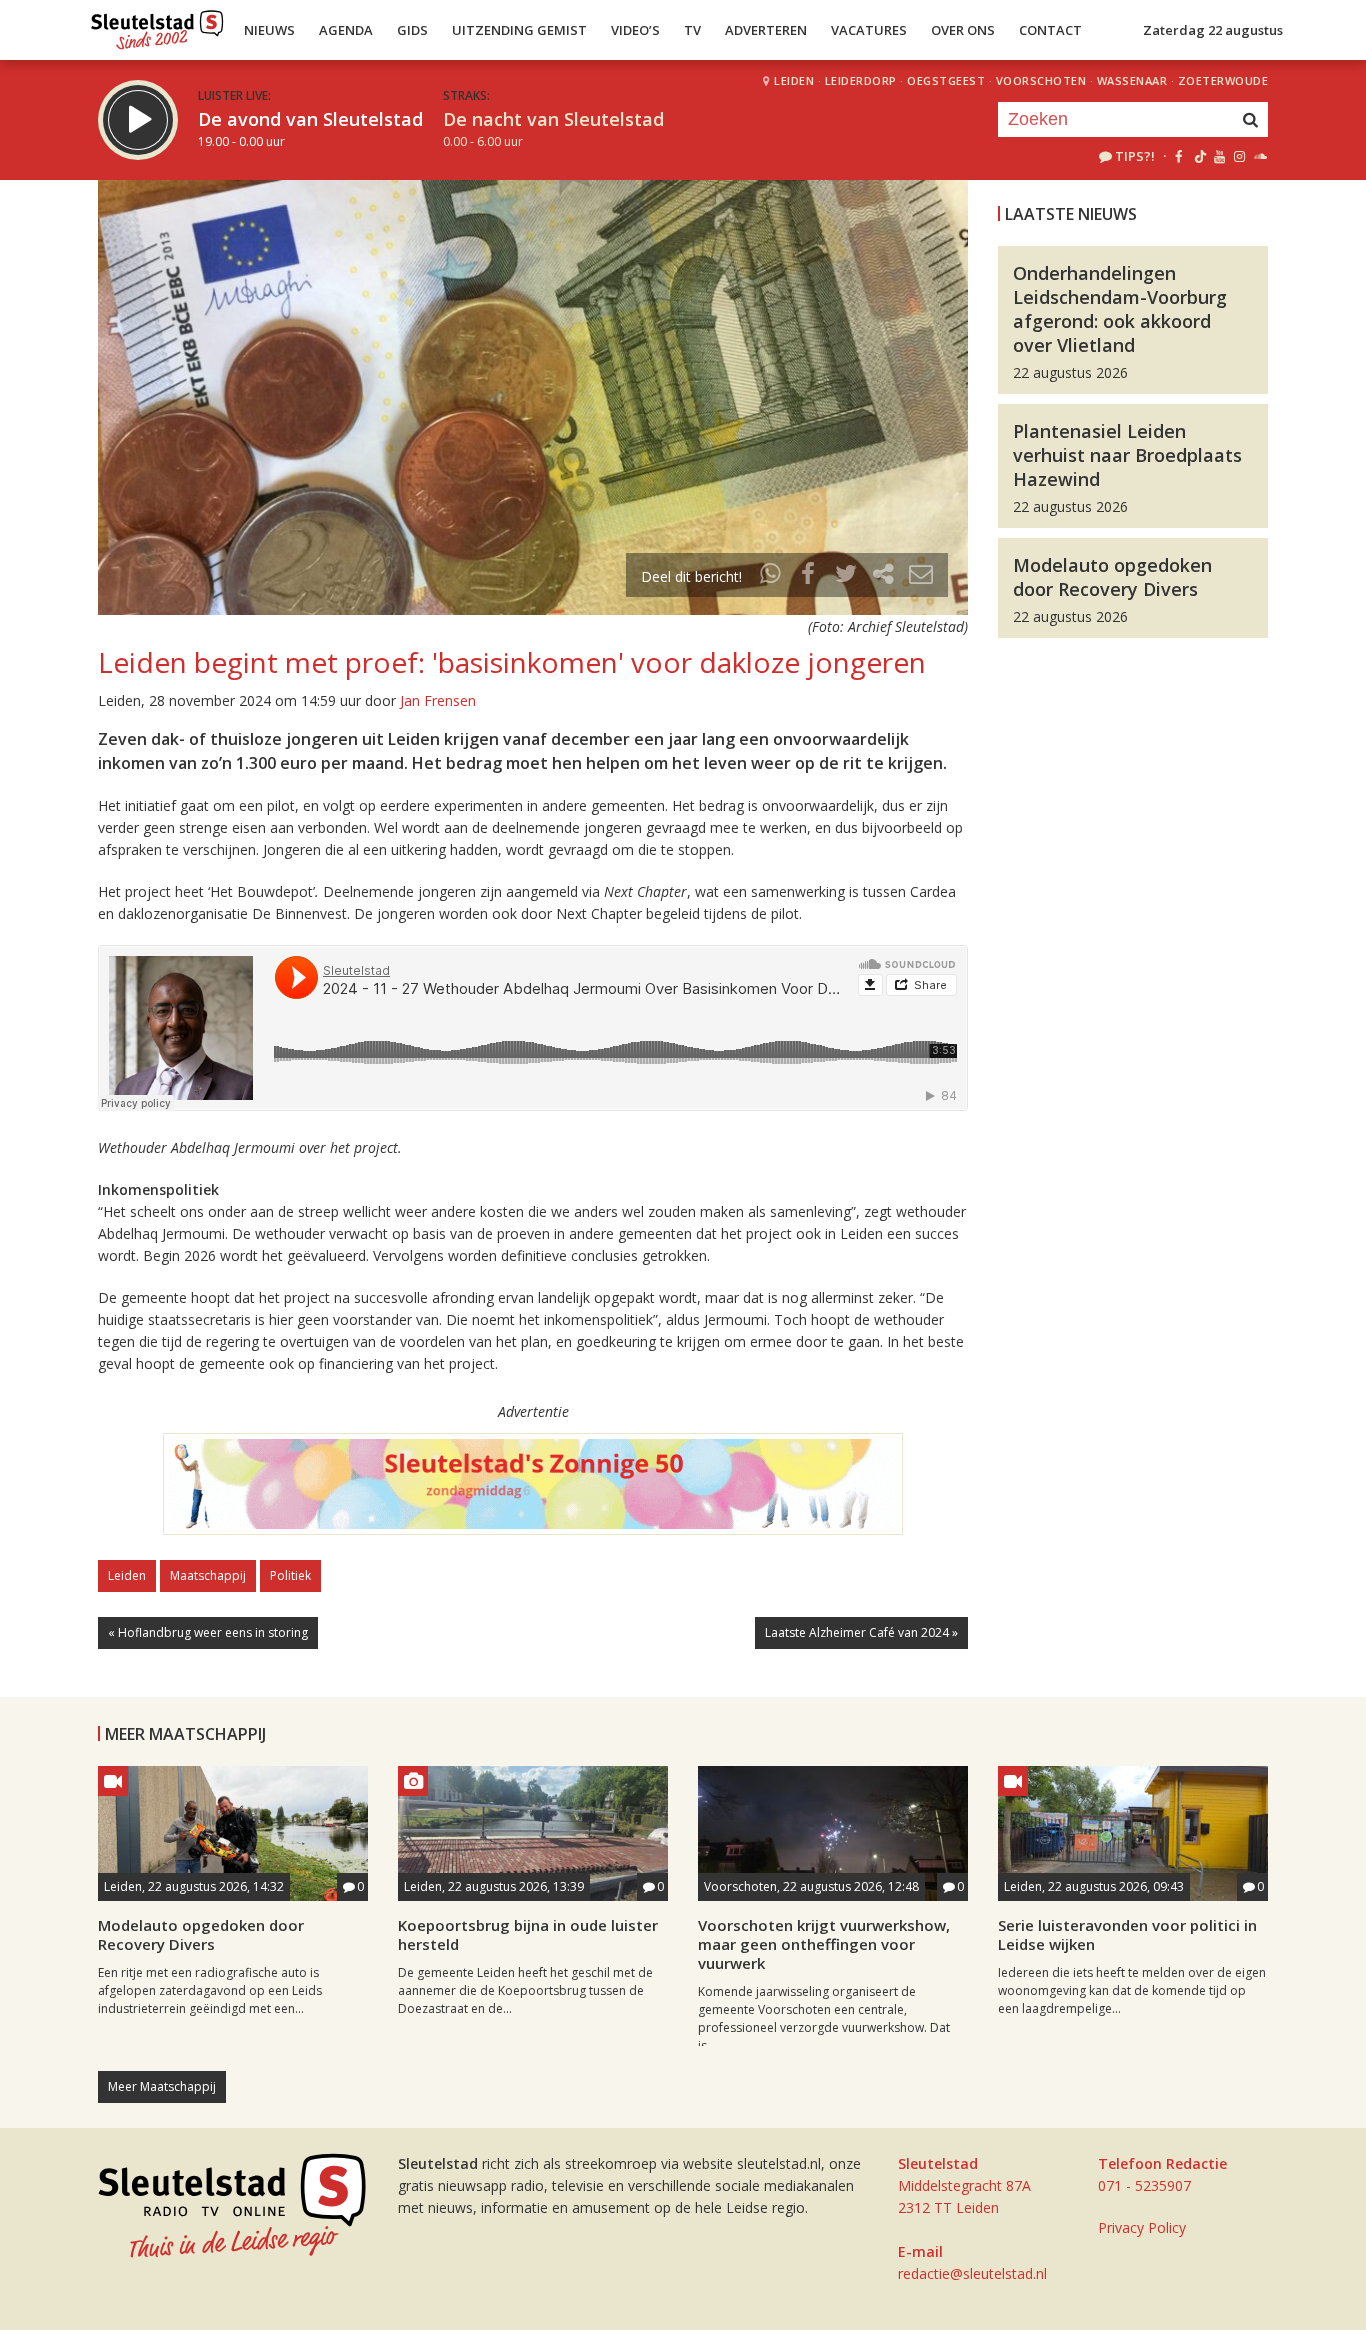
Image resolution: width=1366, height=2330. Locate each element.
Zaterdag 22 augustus (1213, 30)
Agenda (346, 30)
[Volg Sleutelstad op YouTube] (1218, 156)
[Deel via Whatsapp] (771, 576)
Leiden (794, 80)
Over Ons (963, 30)
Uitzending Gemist (519, 30)
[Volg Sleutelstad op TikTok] (1198, 156)
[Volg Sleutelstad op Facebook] (1178, 156)
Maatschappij (208, 1575)
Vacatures (869, 30)
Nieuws (269, 30)
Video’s (635, 30)
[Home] (157, 25)
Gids (412, 30)
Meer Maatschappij (162, 2086)
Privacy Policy (1142, 2227)
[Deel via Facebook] (809, 576)
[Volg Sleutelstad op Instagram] (1239, 156)
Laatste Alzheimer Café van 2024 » (861, 1632)
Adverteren (766, 30)
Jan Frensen (438, 700)
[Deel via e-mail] (921, 576)
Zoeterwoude (1223, 80)
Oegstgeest (946, 80)
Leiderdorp (861, 80)
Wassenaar (1132, 80)
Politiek (290, 1575)
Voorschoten (1041, 80)
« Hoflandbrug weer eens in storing (208, 1632)
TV (692, 30)
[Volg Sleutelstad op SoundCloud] (1259, 156)
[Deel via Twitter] (846, 576)
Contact (1050, 30)
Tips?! (1135, 156)
